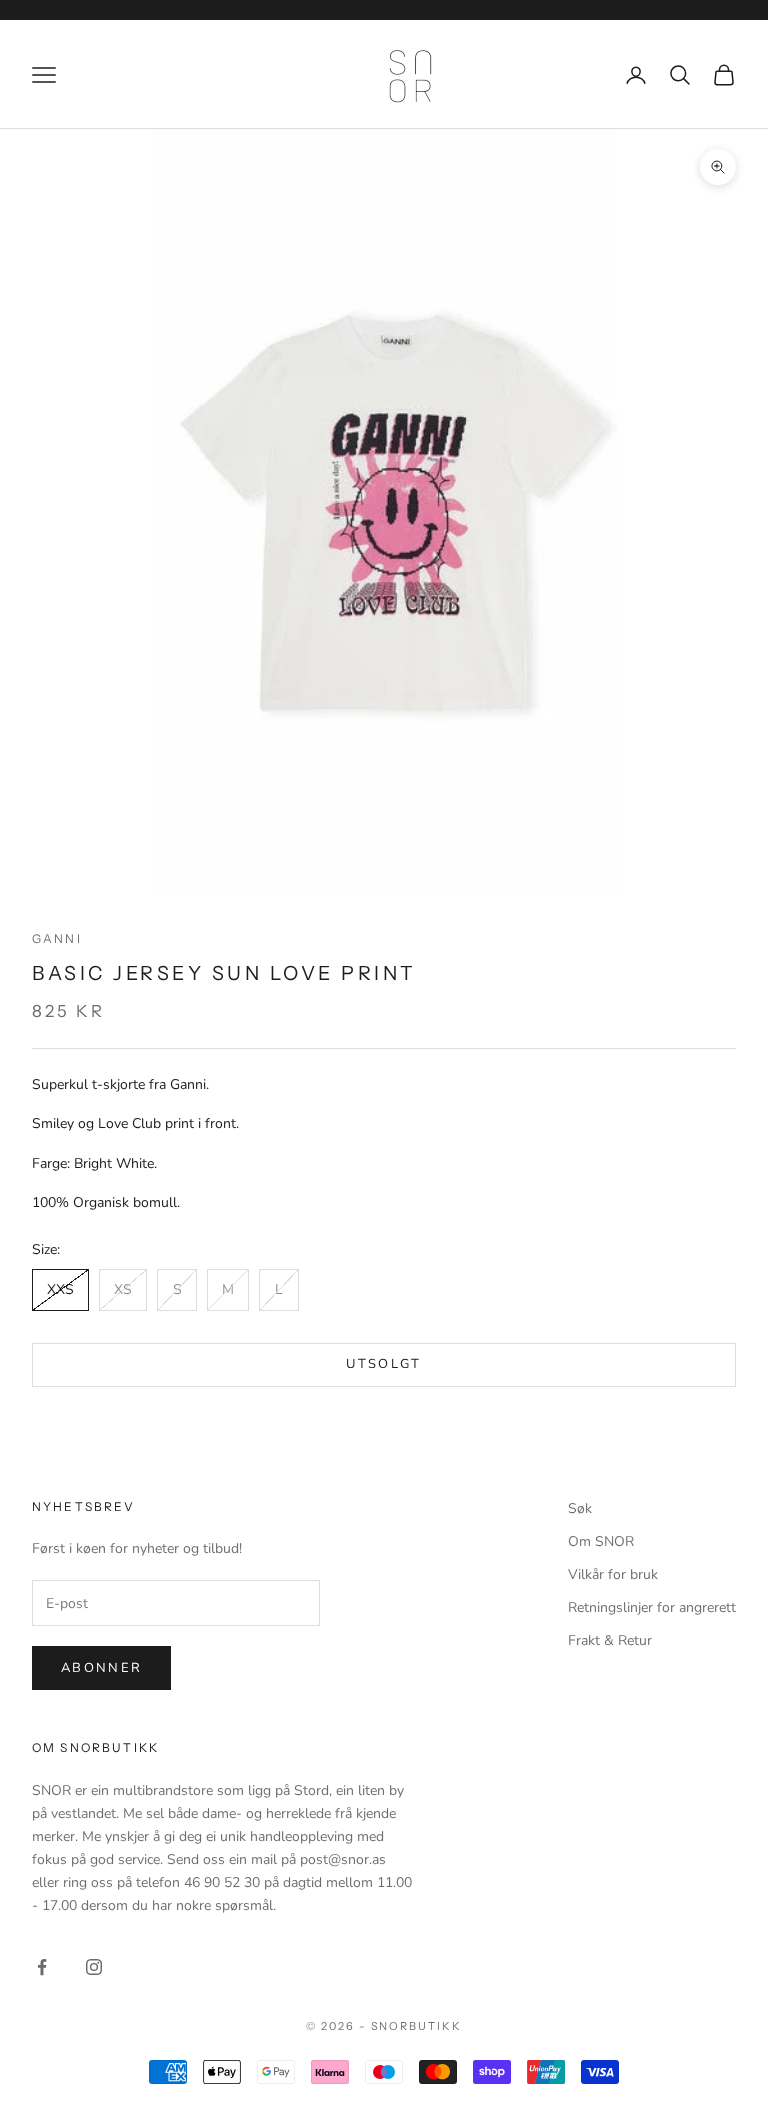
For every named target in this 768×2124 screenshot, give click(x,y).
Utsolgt (383, 1364)
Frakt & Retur (610, 1640)
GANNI (57, 938)
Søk (580, 1508)
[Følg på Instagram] (94, 1967)
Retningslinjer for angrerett (652, 1607)
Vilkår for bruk (613, 1574)
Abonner (101, 1668)
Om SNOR (601, 1541)
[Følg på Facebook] (42, 1967)
